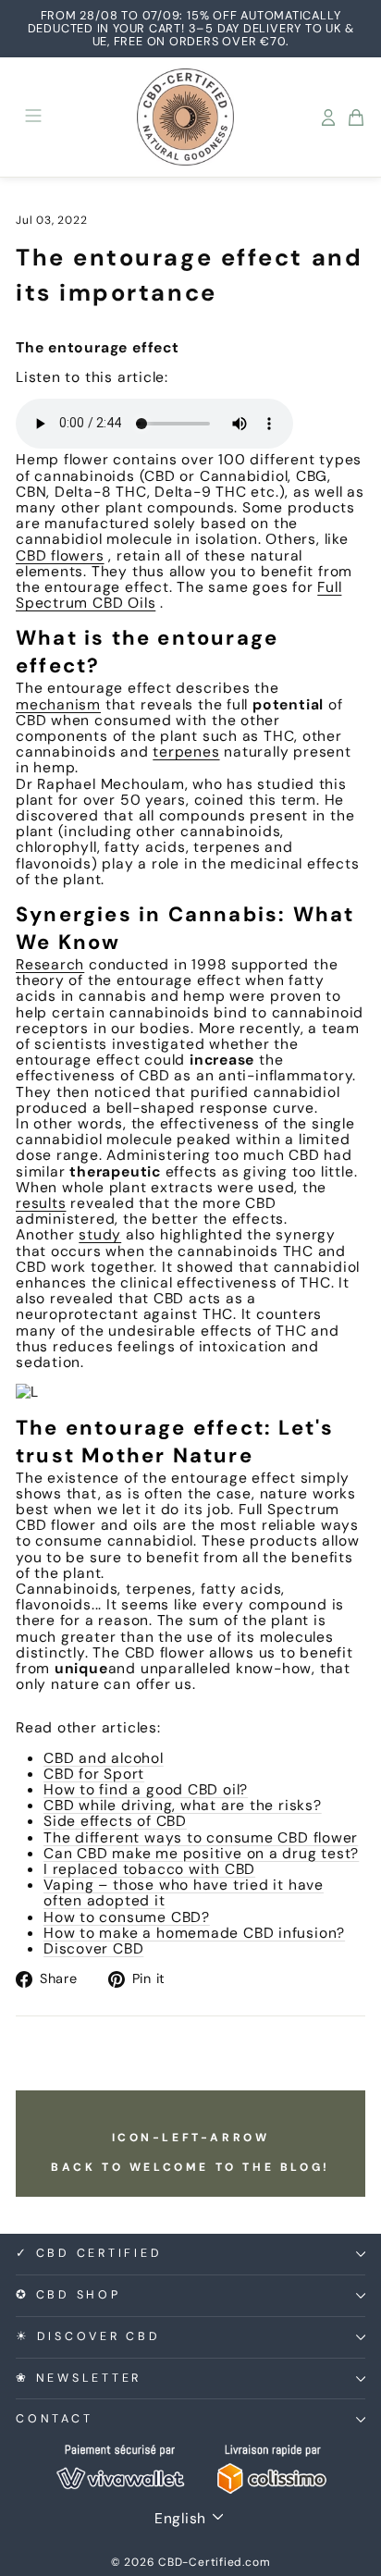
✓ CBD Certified (89, 2253)
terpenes (186, 752)
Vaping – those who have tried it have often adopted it (184, 1892)
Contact (54, 2419)
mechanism (58, 704)
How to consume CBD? (127, 1917)
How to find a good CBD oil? (146, 1789)
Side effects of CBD (115, 1821)
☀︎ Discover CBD (88, 2336)
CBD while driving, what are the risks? (183, 1805)
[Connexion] (328, 117)
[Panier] (356, 117)
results (41, 1203)
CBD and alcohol (104, 1758)
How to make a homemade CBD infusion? (194, 1933)
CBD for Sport (94, 1774)
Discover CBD (93, 1948)
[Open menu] (33, 117)
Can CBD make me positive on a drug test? (201, 1853)
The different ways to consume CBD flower (201, 1837)
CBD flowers (60, 555)
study (100, 1234)
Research (50, 964)
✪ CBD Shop (68, 2295)
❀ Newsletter (79, 2378)
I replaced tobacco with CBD (149, 1869)
